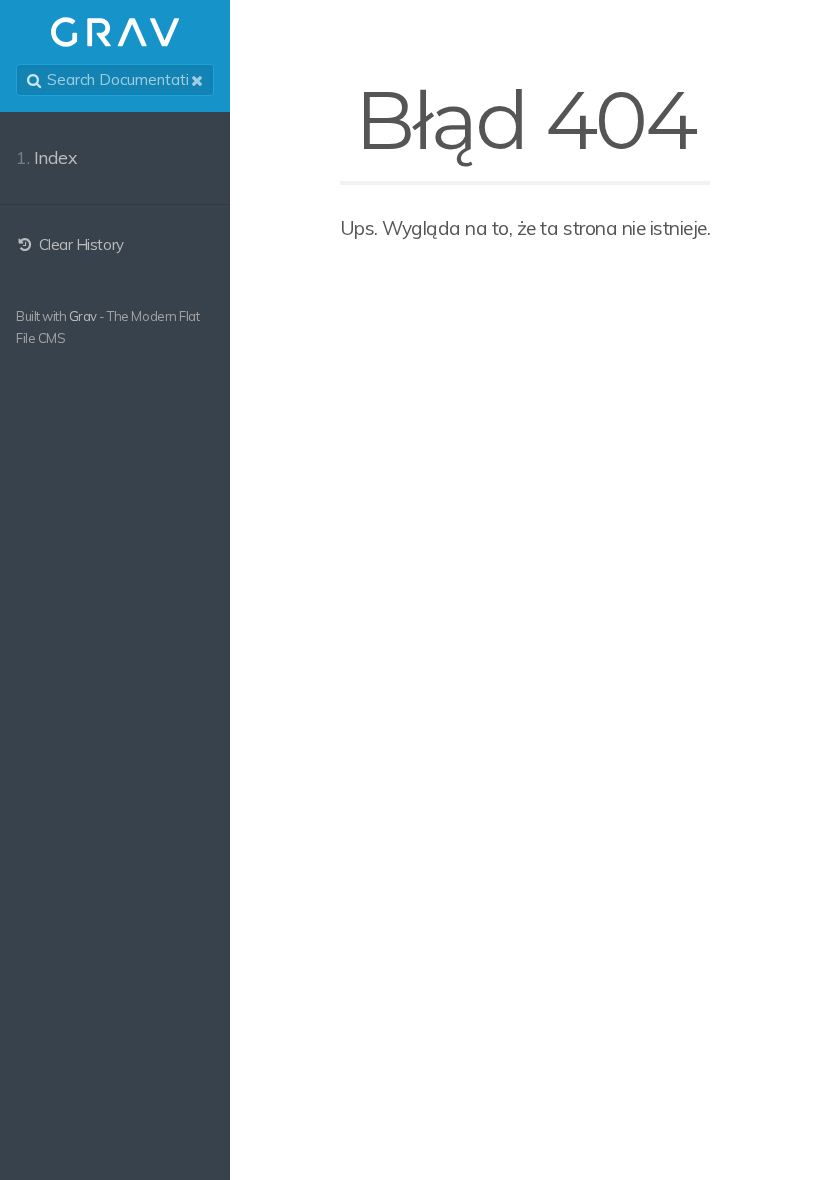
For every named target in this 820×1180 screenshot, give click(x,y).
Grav (83, 316)
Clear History (79, 244)
